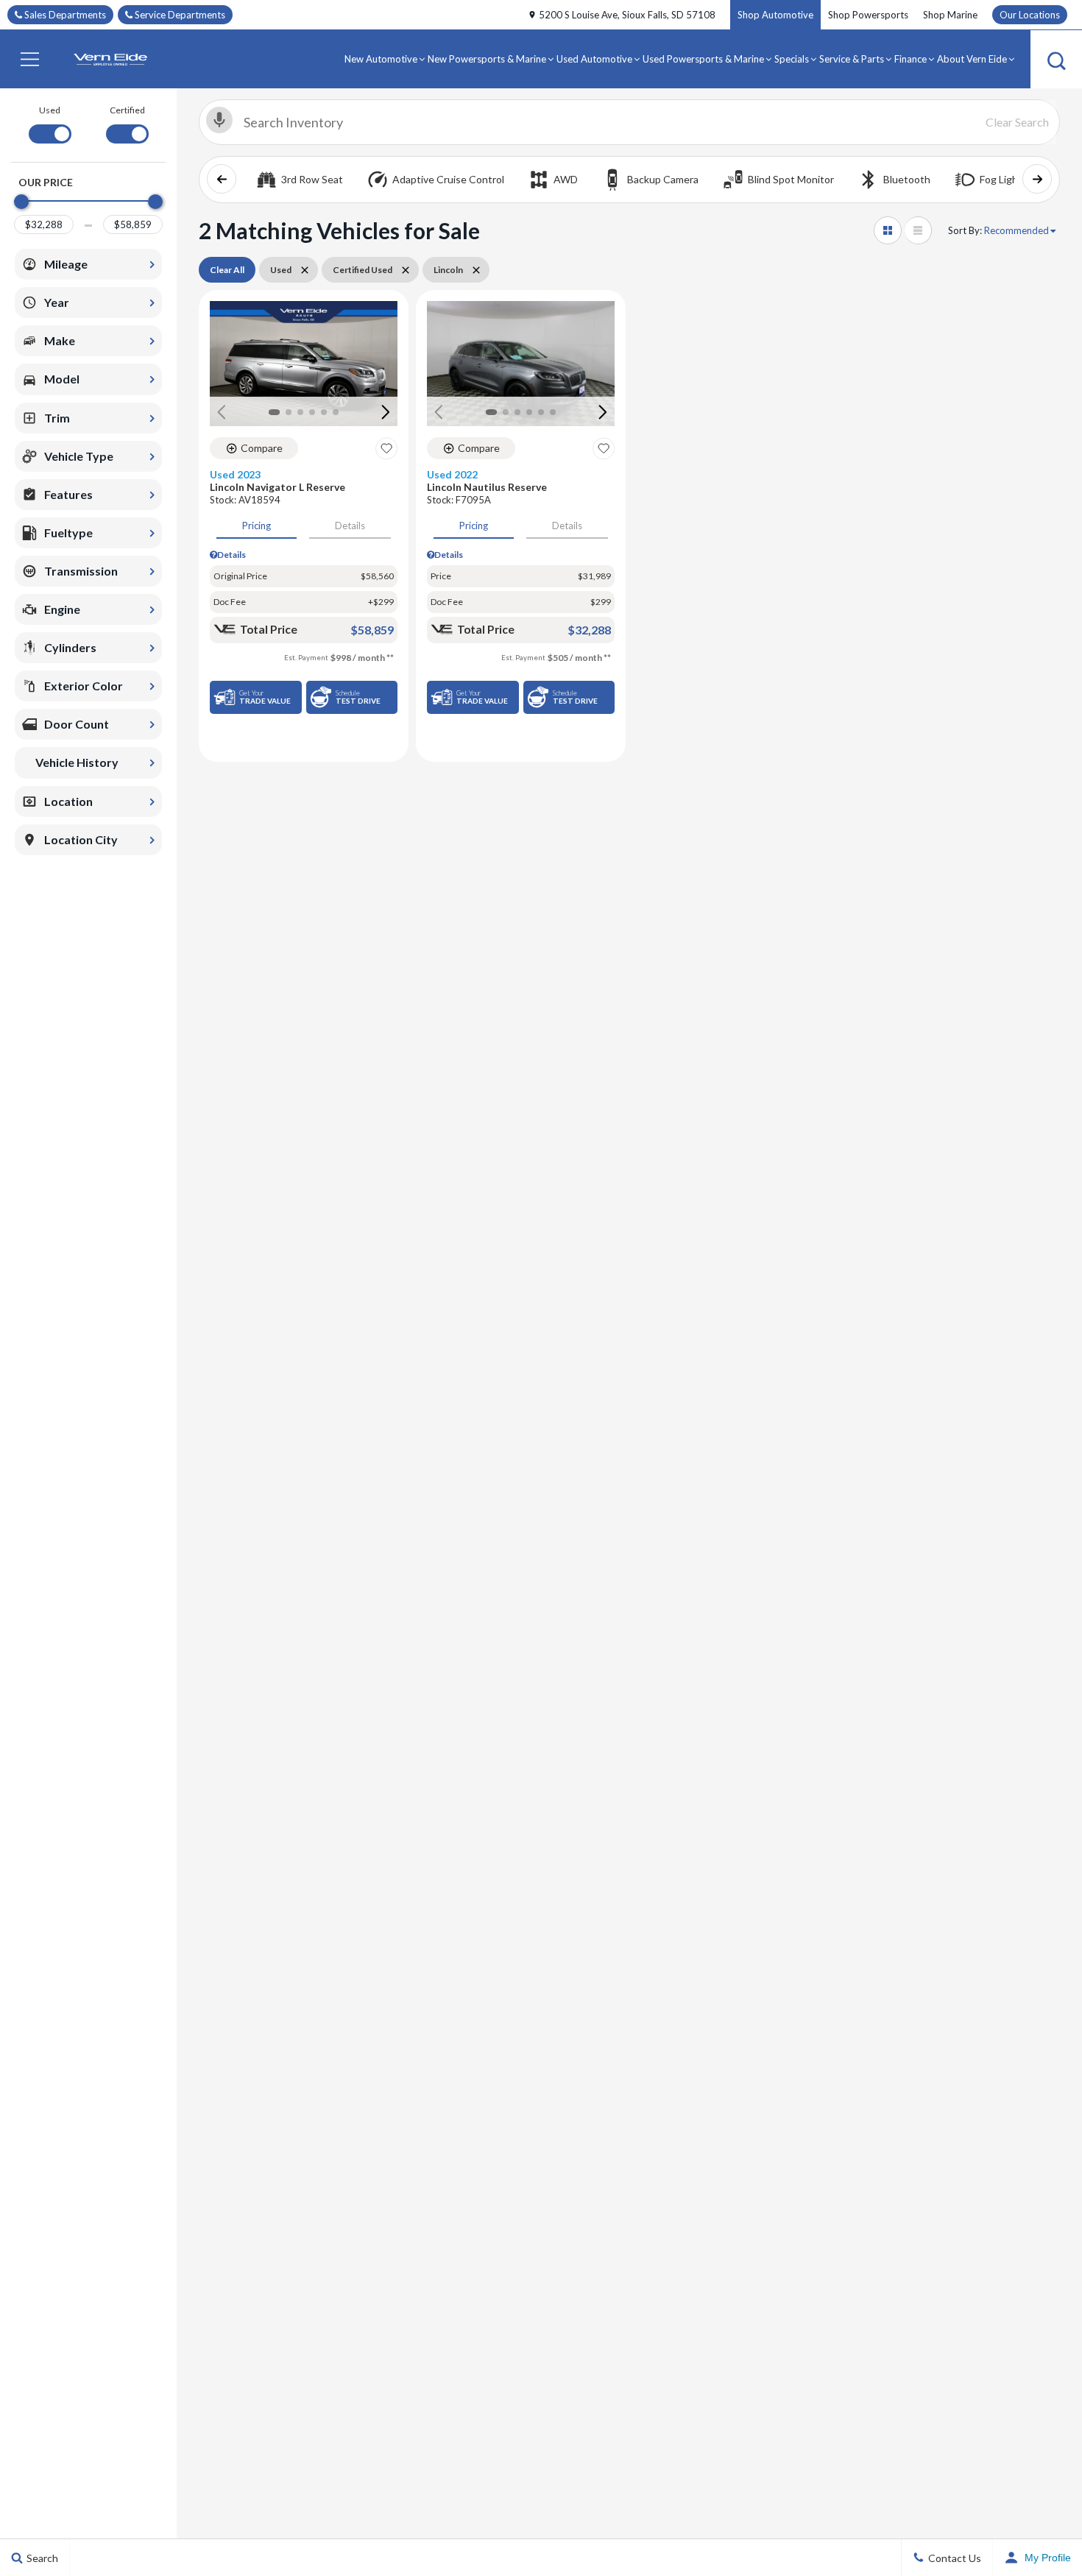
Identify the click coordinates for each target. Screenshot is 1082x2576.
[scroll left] (222, 179)
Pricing (257, 526)
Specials (792, 59)
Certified (127, 110)
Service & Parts (852, 59)
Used (50, 110)
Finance (910, 59)
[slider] (21, 202)
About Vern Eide (972, 59)
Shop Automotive (775, 15)
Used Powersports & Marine (703, 59)
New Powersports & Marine (487, 59)
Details (350, 526)
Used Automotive (594, 59)
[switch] (50, 123)
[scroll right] (1037, 179)
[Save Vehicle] (386, 448)
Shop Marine (950, 15)
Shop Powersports (868, 15)
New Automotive (381, 59)
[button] (29, 59)
